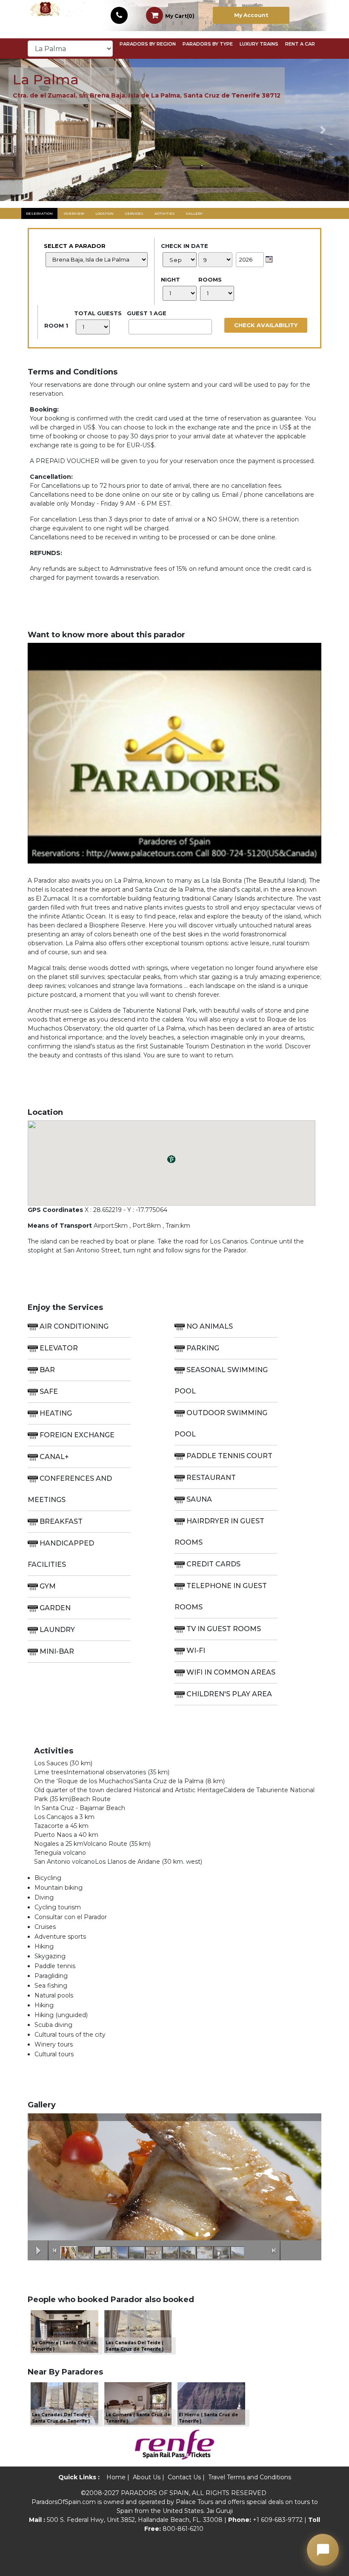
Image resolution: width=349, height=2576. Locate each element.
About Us (147, 2477)
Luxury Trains (259, 44)
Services (134, 213)
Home (116, 2477)
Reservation (39, 213)
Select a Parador (75, 246)
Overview (74, 213)
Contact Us (184, 2477)
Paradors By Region (148, 44)
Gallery (194, 213)
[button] (26, 130)
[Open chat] (323, 2550)
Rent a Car (300, 44)
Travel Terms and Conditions (250, 2477)
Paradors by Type (208, 44)
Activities (165, 213)
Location (104, 213)
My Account (251, 15)
